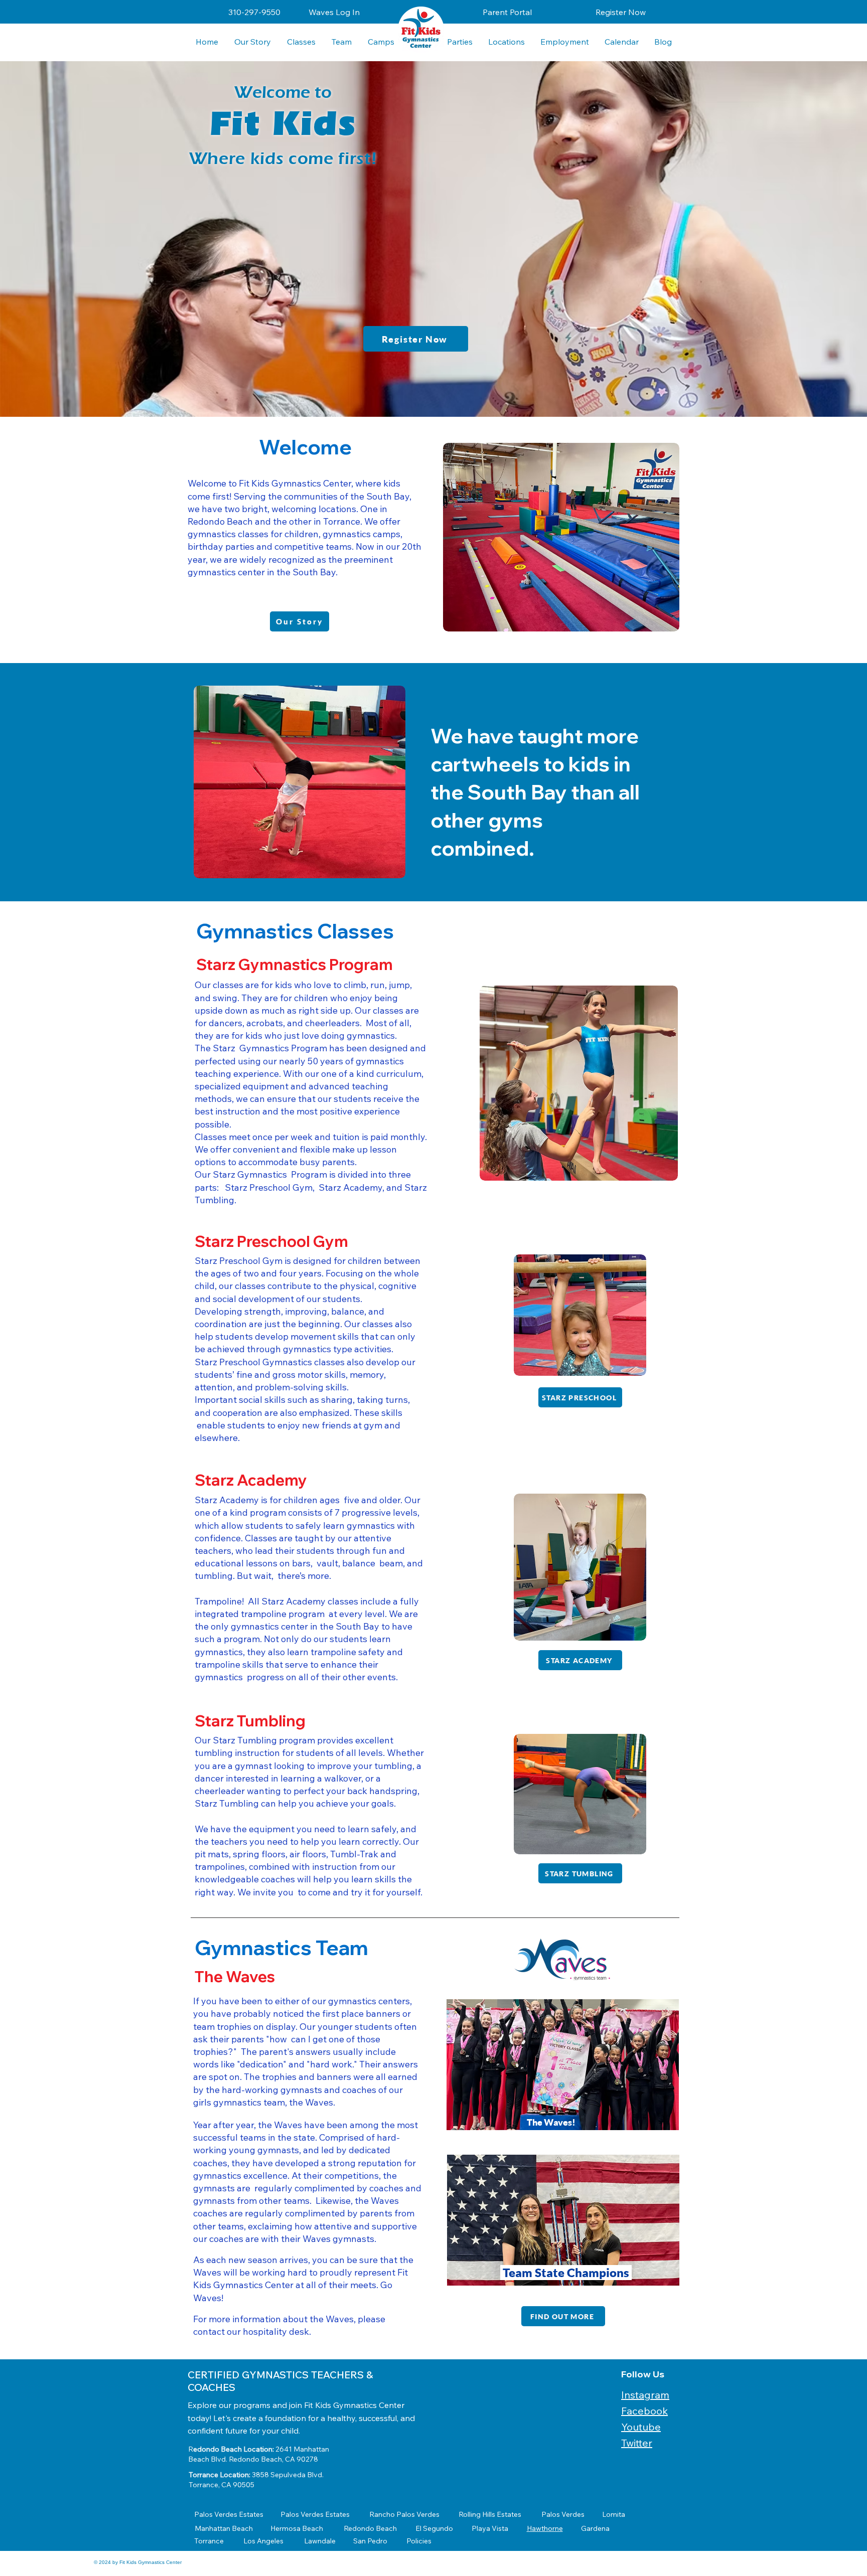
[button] (506, 42)
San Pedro (370, 2541)
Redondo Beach (370, 2528)
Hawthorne (545, 2528)
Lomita (614, 2514)
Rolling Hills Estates (490, 2514)
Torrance (209, 2541)
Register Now (621, 12)
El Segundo (434, 2528)
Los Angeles (263, 2541)
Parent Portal (507, 12)
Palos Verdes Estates (229, 2514)
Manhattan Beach (224, 2528)
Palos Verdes (563, 2514)
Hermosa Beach (297, 2528)
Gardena (595, 2528)
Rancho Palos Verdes (404, 2514)
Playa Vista (490, 2528)
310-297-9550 (254, 12)
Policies (419, 2541)
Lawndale (320, 2541)
